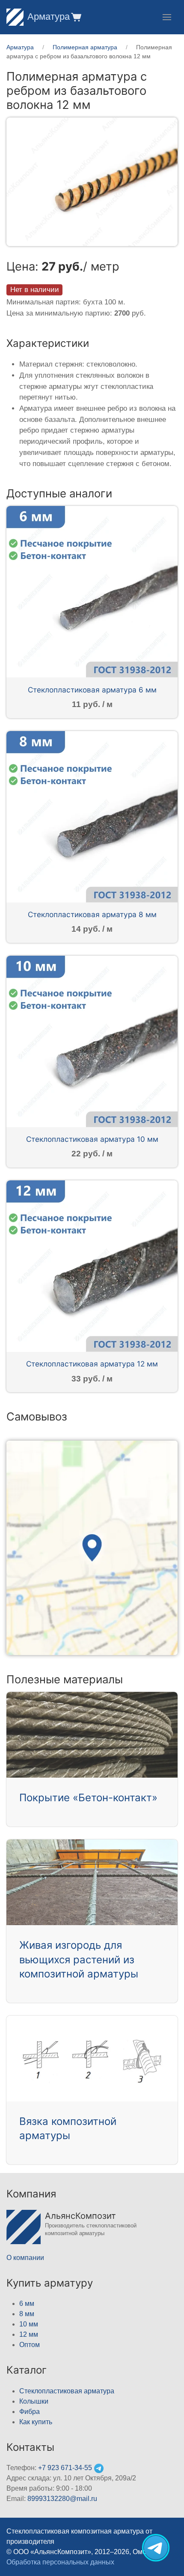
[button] (76, 17)
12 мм (29, 2334)
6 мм (27, 2304)
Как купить (36, 2422)
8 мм (27, 2314)
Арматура (49, 17)
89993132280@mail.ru (62, 2499)
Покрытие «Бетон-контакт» (88, 1798)
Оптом (30, 2345)
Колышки (34, 2401)
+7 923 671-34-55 (65, 2468)
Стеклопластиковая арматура (67, 2391)
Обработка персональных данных (60, 2562)
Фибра (30, 2412)
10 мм (29, 2324)
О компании (25, 2258)
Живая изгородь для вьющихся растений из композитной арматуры (79, 1959)
